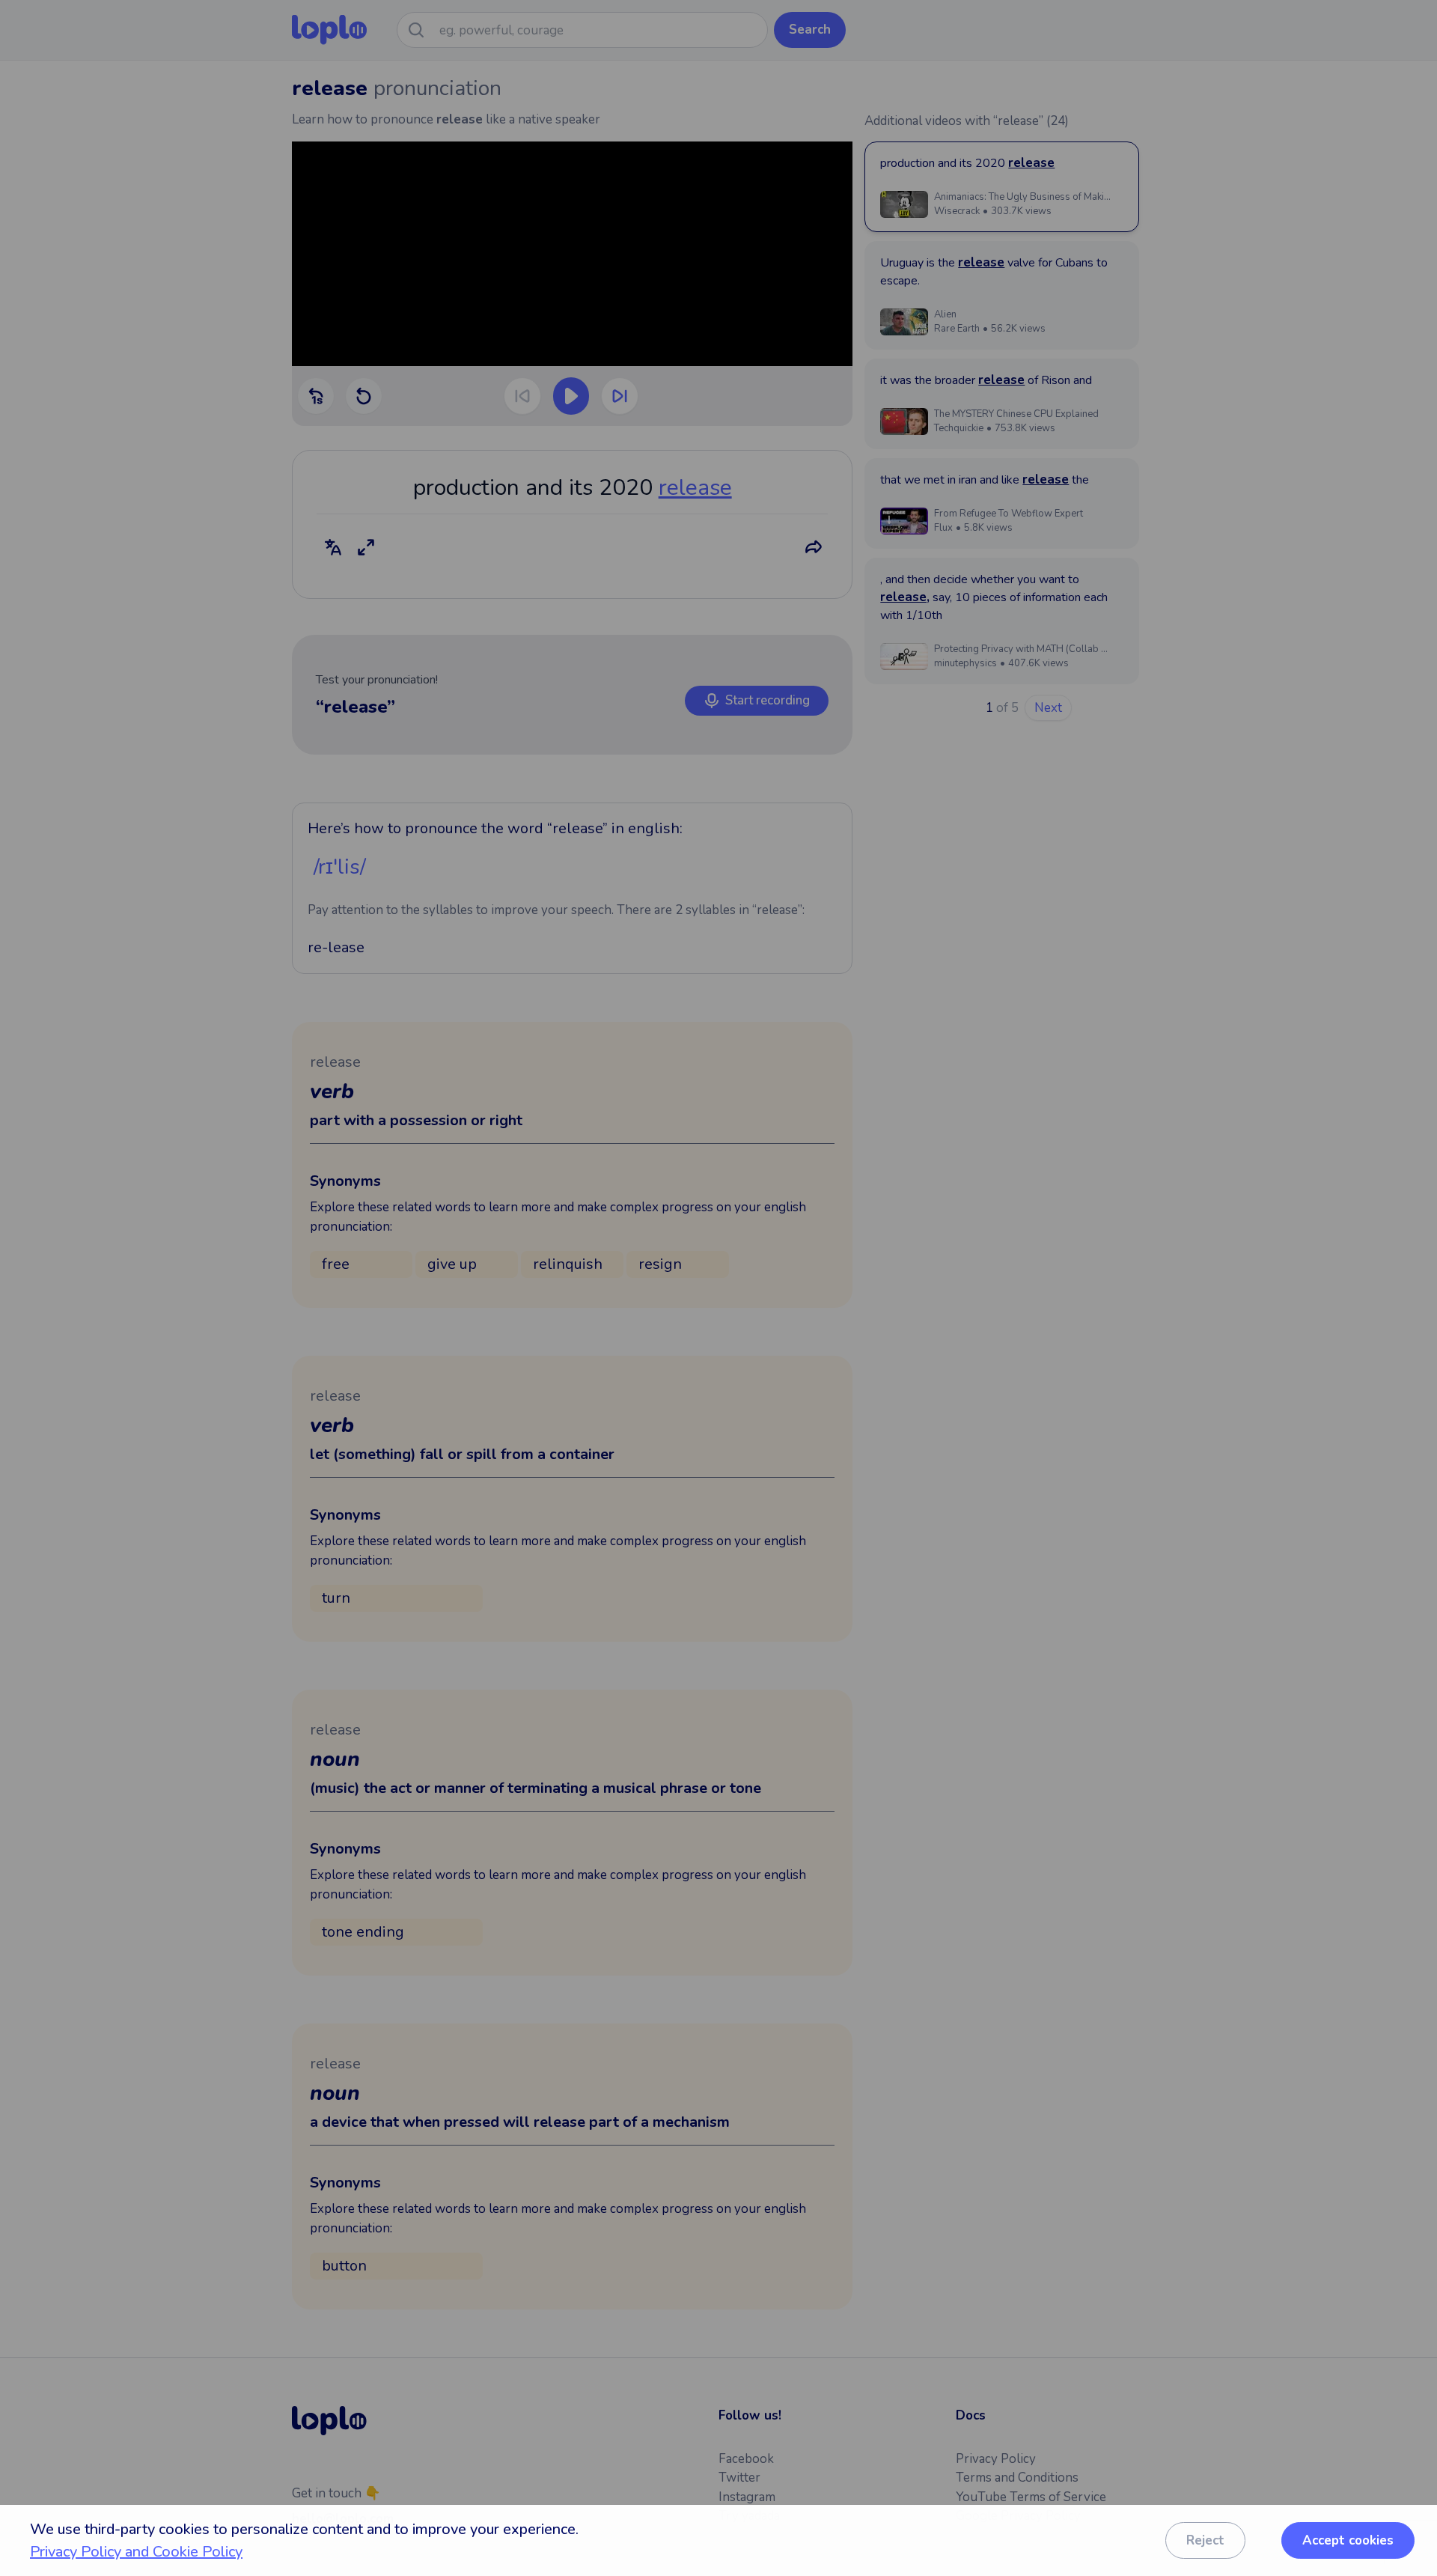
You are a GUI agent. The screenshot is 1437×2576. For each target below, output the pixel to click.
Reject (1205, 2540)
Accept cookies (1348, 2540)
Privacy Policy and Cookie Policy (136, 2552)
